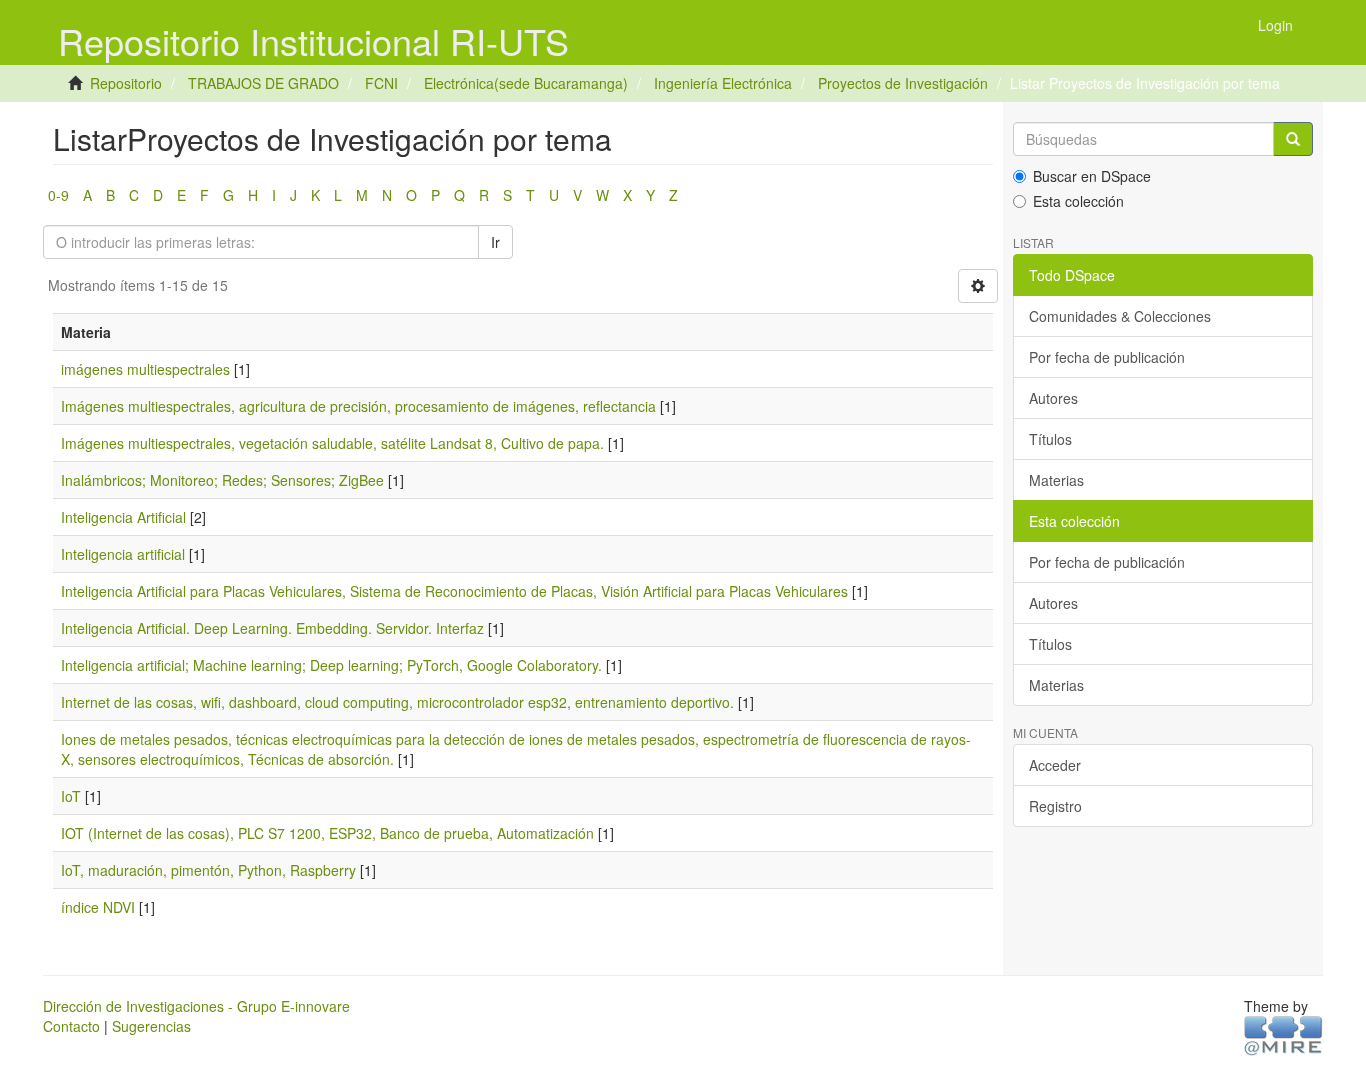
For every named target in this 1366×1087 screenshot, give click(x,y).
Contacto (71, 1026)
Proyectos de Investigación (903, 83)
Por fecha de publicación (1107, 357)
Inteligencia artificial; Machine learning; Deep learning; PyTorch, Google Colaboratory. (331, 665)
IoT (71, 796)
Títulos (1050, 439)
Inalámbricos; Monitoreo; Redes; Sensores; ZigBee (222, 480)
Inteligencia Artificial (123, 517)
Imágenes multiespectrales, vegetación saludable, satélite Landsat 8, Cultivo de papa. (332, 443)
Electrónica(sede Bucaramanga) (526, 83)
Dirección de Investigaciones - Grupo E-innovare (196, 1006)
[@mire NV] (1283, 1034)
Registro (1055, 806)
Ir (495, 242)
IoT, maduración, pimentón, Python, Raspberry (208, 870)
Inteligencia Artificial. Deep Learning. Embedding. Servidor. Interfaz (272, 628)
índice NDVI (98, 907)
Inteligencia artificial (123, 554)
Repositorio (126, 83)
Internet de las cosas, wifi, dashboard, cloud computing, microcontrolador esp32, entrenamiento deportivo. (397, 702)
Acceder (1055, 765)
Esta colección (1078, 201)
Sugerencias (151, 1026)
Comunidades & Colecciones (1120, 316)
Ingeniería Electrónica (723, 83)
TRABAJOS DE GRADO (263, 83)
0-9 (58, 195)
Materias (1056, 480)
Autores (1053, 398)
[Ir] (1293, 139)
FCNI (381, 83)
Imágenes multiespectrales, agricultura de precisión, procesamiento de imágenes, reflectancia (358, 406)
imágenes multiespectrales (145, 369)
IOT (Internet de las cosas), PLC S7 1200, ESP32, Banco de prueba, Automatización (327, 833)
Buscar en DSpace (1092, 176)
